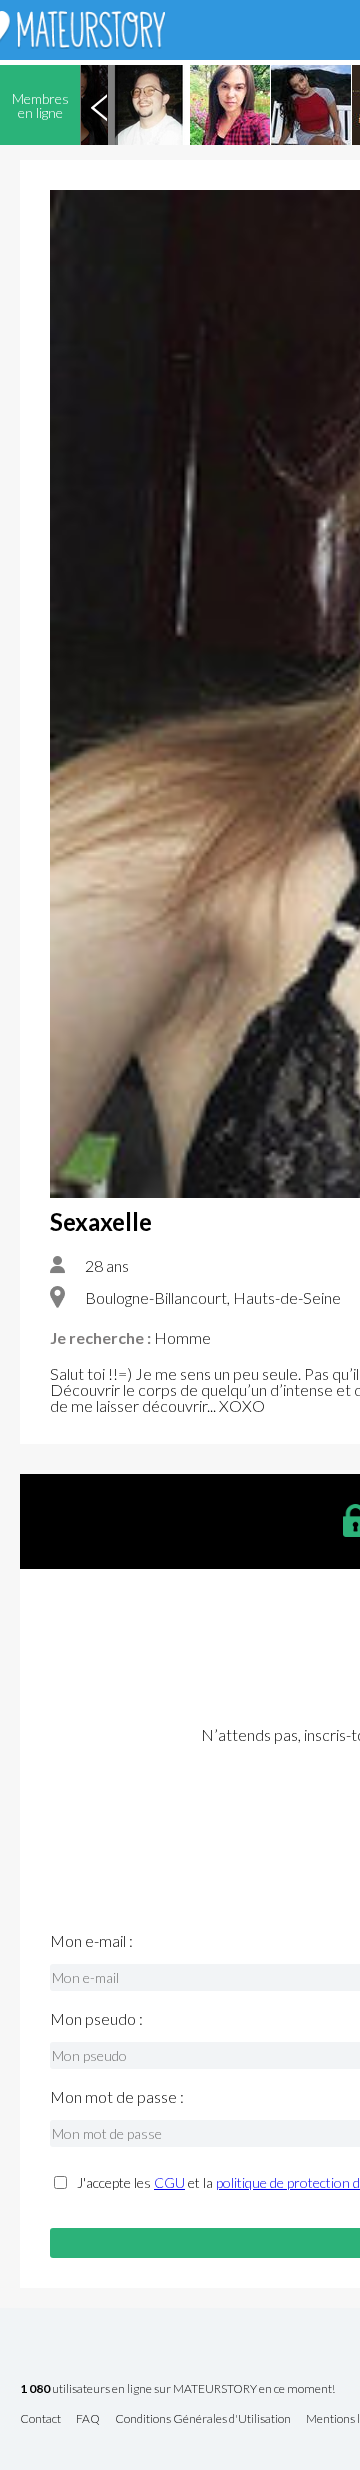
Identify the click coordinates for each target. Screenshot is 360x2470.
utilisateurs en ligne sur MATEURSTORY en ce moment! (177, 2389)
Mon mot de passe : (117, 2097)
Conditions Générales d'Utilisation (203, 2419)
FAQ (88, 2419)
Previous (99, 105)
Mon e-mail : (91, 1941)
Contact (40, 2419)
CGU (169, 2182)
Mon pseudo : (96, 2019)
